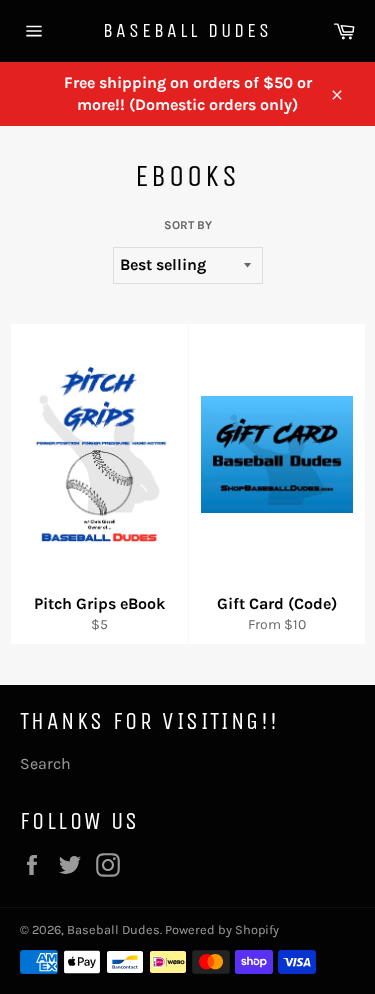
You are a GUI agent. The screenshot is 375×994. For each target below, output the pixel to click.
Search (45, 763)
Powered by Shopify (222, 929)
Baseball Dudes (187, 30)
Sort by (188, 225)
